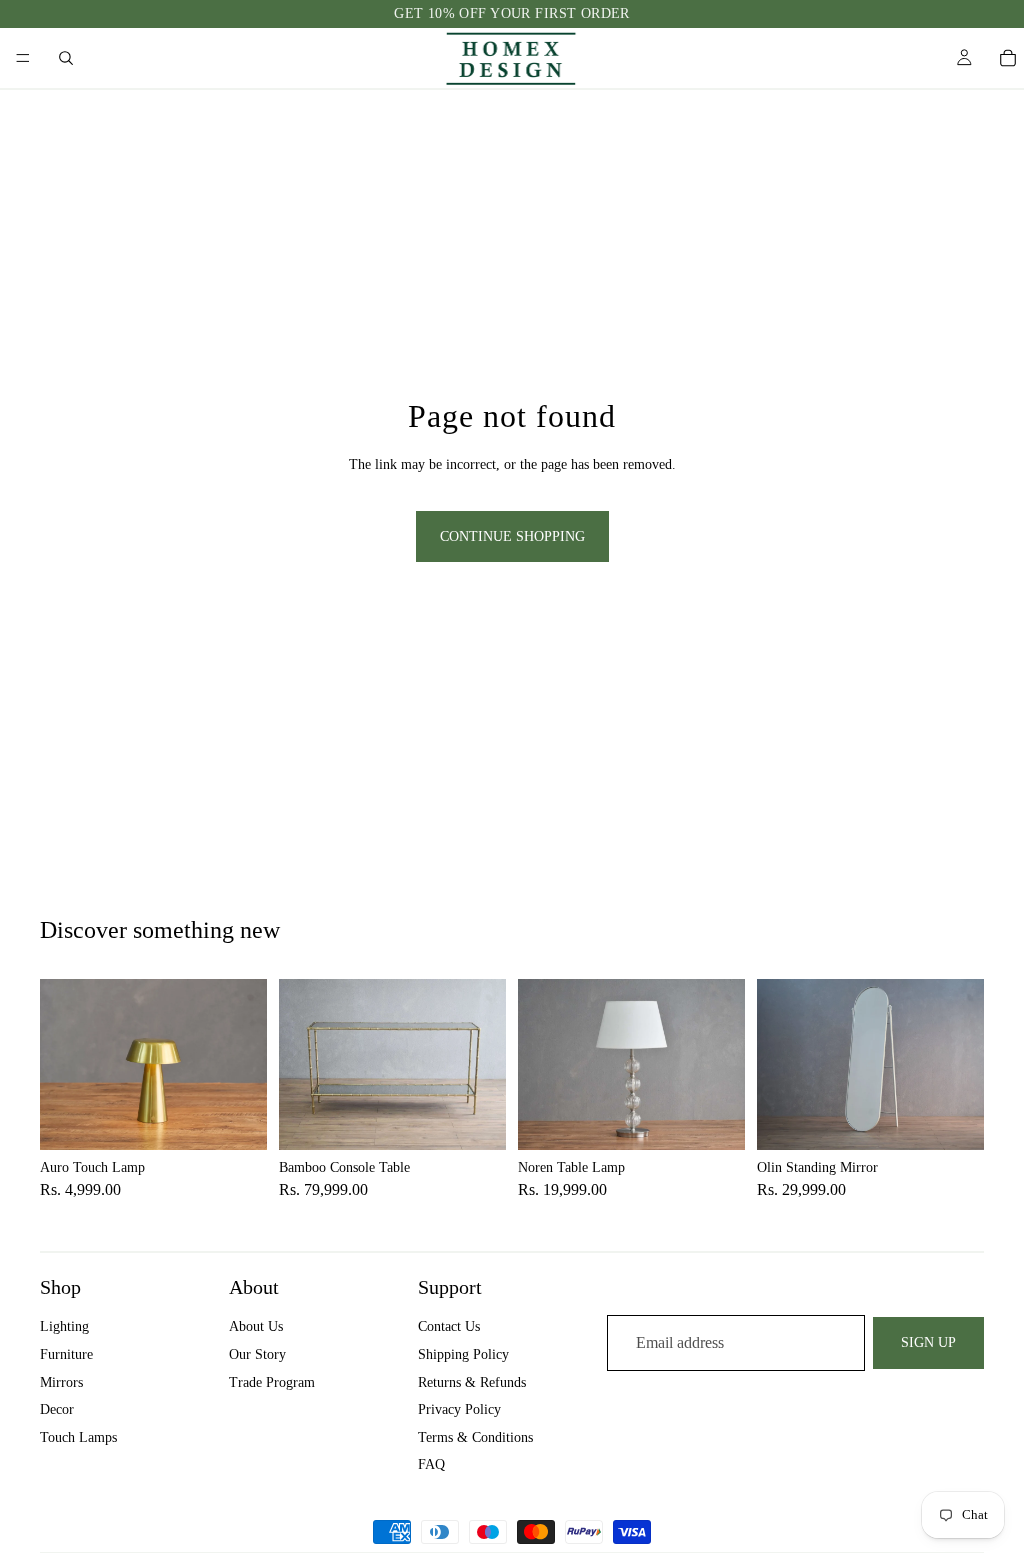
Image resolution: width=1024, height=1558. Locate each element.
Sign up (928, 1342)
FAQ (431, 1464)
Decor (57, 1409)
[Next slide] (245, 1065)
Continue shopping (512, 536)
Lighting (64, 1326)
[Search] (66, 58)
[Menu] (23, 58)
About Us (256, 1326)
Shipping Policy (463, 1354)
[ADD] (475, 1119)
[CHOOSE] (236, 1119)
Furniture (66, 1354)
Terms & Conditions (475, 1437)
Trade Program (272, 1381)
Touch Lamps (78, 1437)
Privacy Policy (459, 1409)
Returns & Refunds (472, 1381)
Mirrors (61, 1381)
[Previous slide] (62, 1065)
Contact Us (449, 1326)
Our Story (257, 1354)
